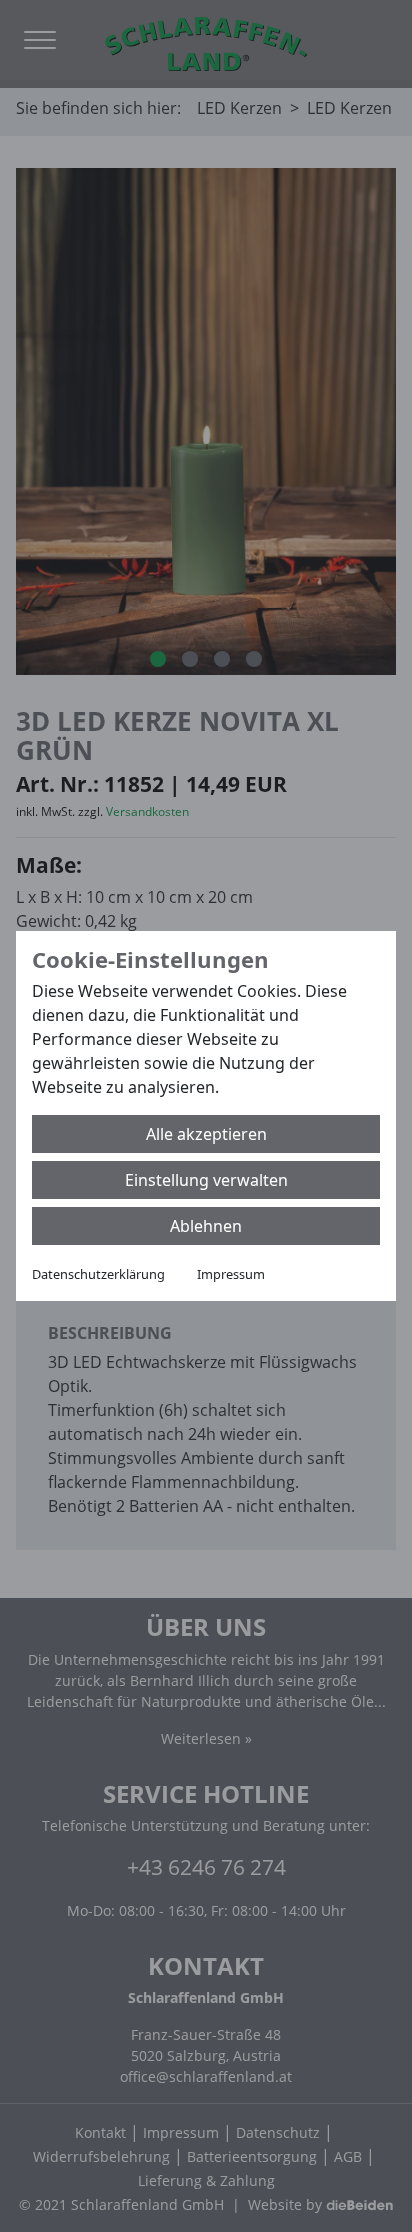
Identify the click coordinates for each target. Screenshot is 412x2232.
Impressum (231, 1274)
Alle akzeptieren (206, 1134)
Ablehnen (206, 1226)
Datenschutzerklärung (98, 1274)
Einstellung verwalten (206, 1180)
